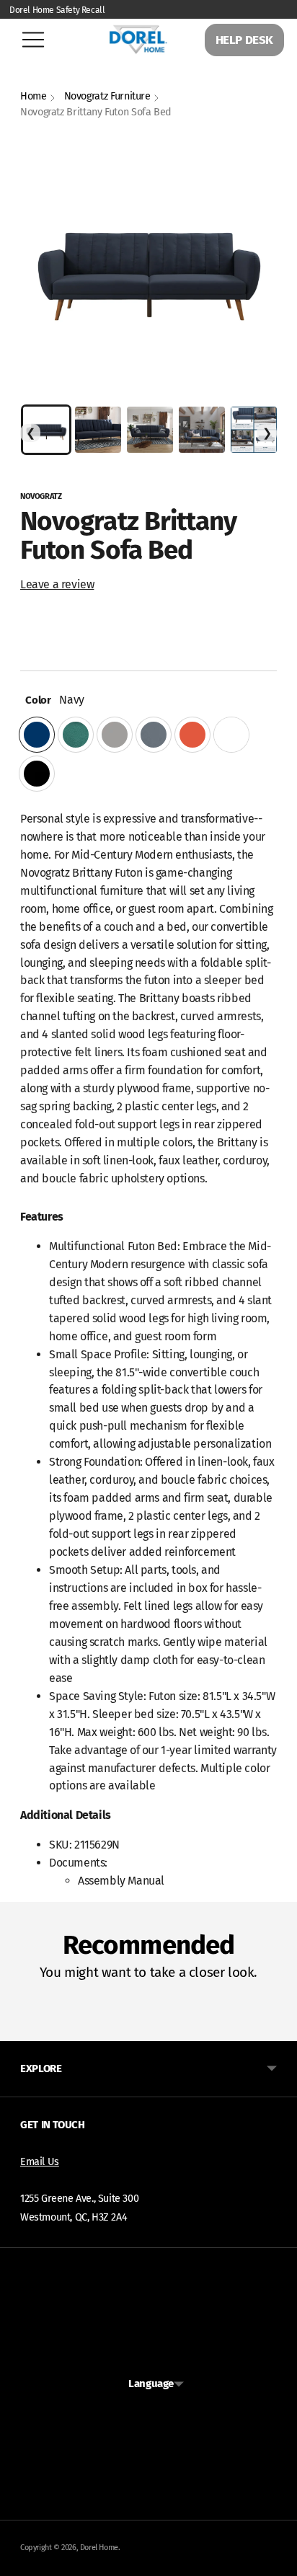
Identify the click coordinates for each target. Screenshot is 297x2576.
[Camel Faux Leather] (231, 735)
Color (35, 700)
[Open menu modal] (33, 40)
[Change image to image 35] (98, 430)
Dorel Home (99, 2548)
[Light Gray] (115, 735)
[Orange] (192, 735)
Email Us (40, 2162)
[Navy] (37, 735)
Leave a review (57, 584)
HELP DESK (244, 40)
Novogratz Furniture (107, 96)
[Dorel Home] (138, 39)
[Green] (76, 735)
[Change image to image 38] (254, 430)
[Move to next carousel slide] (277, 2030)
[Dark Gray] (154, 735)
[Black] (37, 774)
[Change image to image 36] (150, 430)
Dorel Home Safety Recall (57, 10)
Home (34, 96)
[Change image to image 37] (202, 430)
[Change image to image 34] (46, 430)
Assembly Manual (121, 1881)
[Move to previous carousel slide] (20, 2030)
